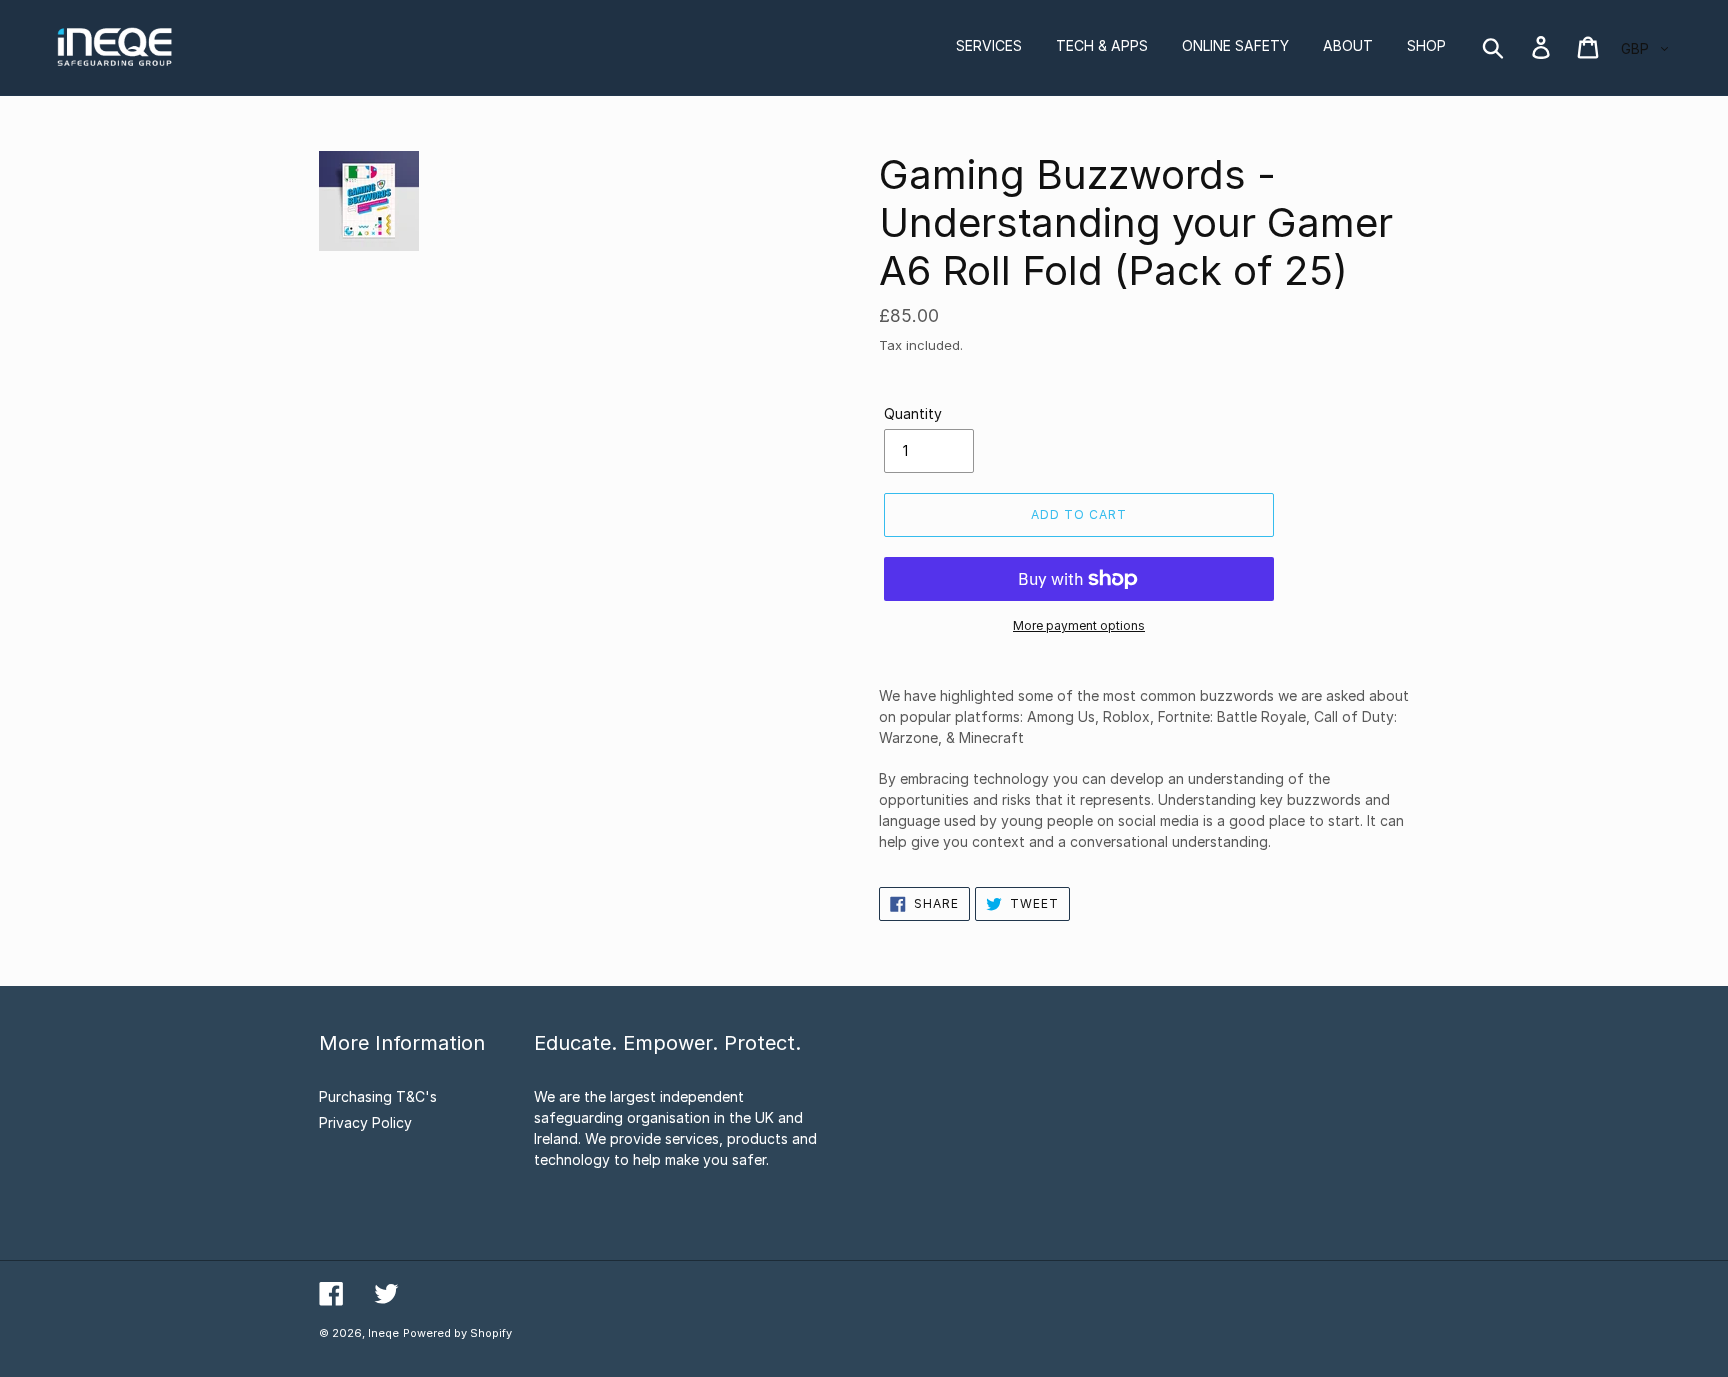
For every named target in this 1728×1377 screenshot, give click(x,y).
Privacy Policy (365, 1122)
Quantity (913, 413)
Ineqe (383, 1333)
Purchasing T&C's (378, 1096)
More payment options (1079, 625)
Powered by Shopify (457, 1333)
